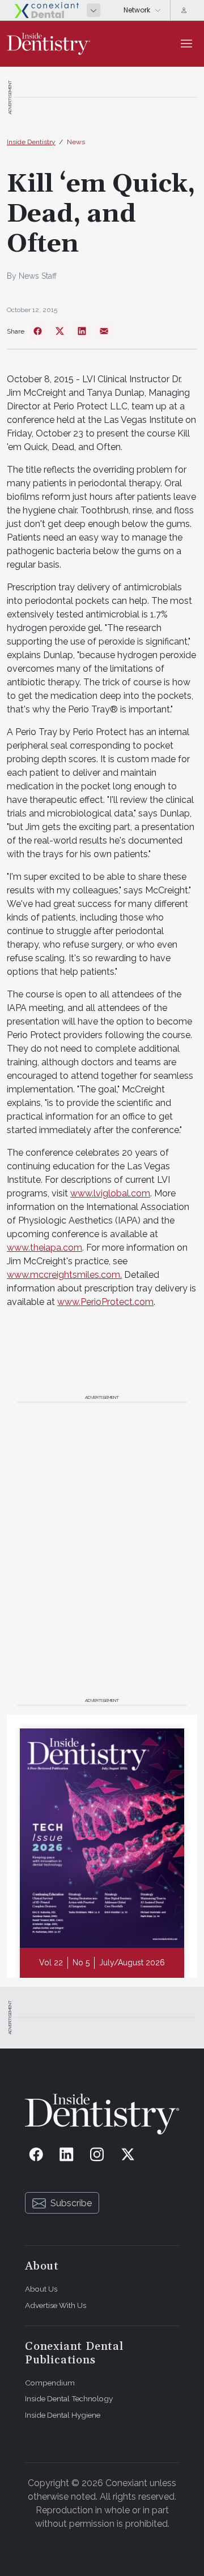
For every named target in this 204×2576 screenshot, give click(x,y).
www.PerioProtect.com (105, 1302)
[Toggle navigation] (186, 44)
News (76, 142)
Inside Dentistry (31, 142)
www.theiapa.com (44, 1248)
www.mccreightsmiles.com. (64, 1275)
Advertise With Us (56, 2305)
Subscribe (71, 2203)
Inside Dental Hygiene (63, 2415)
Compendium (50, 2383)
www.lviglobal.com (110, 1193)
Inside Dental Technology (69, 2398)
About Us (41, 2289)
